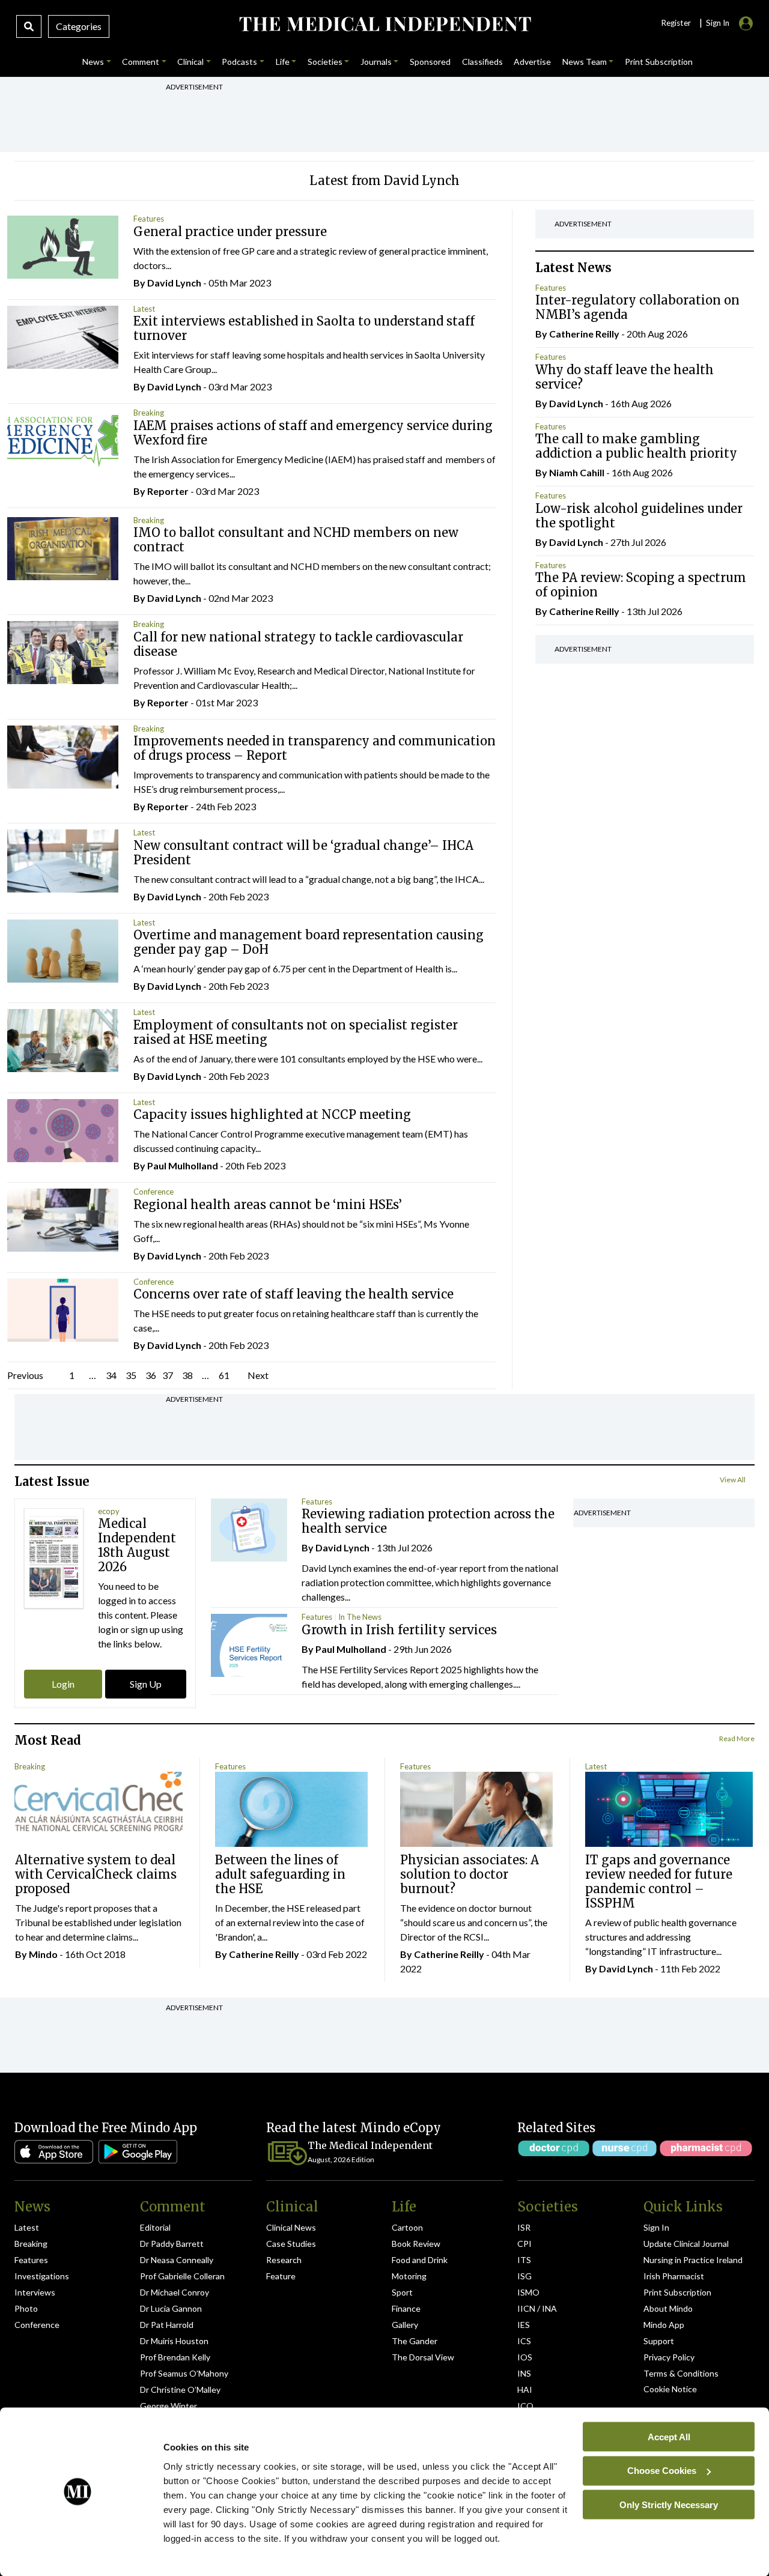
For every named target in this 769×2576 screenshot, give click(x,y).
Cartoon (407, 2227)
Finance (406, 2308)
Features (149, 219)
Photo (26, 2308)
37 (168, 1375)
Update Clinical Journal (686, 2244)
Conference (153, 1192)
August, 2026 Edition (341, 2159)
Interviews (35, 2292)
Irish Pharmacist (674, 2276)
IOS (525, 2357)
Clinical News (291, 2227)
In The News (360, 1617)
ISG (524, 2276)
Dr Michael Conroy (175, 2292)
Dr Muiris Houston (174, 2341)
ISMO (528, 2292)
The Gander (415, 2341)
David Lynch (174, 283)
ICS (524, 2341)
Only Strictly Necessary (669, 2504)
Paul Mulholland (183, 1165)
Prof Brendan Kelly (175, 2357)
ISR (524, 2227)
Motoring (409, 2276)
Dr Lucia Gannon (171, 2308)
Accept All (669, 2436)
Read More (737, 1738)
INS (524, 2373)
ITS (524, 2260)
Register (676, 23)
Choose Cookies (662, 2471)
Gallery (405, 2325)
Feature (281, 2276)
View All (733, 1480)
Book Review (416, 2244)
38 (187, 1375)
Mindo (43, 1954)
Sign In (656, 2227)
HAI (525, 2390)
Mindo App (664, 2325)
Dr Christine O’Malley (180, 2390)
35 (131, 1375)
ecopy (109, 1511)
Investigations (42, 2276)
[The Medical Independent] (384, 24)
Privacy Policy (669, 2357)
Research (284, 2260)
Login (63, 1684)
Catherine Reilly (584, 334)
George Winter (169, 2406)
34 (111, 1375)
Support (659, 2341)
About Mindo (668, 2308)
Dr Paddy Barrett (172, 2244)
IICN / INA (537, 2308)
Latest (144, 309)
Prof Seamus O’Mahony (184, 2373)
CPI (524, 2244)
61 (224, 1375)
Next (258, 1375)
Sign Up (146, 1684)
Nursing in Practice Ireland (693, 2260)
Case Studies (291, 2244)
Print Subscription (677, 2292)
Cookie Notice (670, 2389)
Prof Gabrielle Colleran (182, 2276)
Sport (402, 2292)
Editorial (155, 2227)
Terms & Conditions (681, 2373)
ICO (525, 2406)
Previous (25, 1375)
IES (524, 2325)
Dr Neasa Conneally (177, 2260)
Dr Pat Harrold (167, 2325)
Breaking (149, 413)
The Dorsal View (423, 2357)
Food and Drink (420, 2260)
